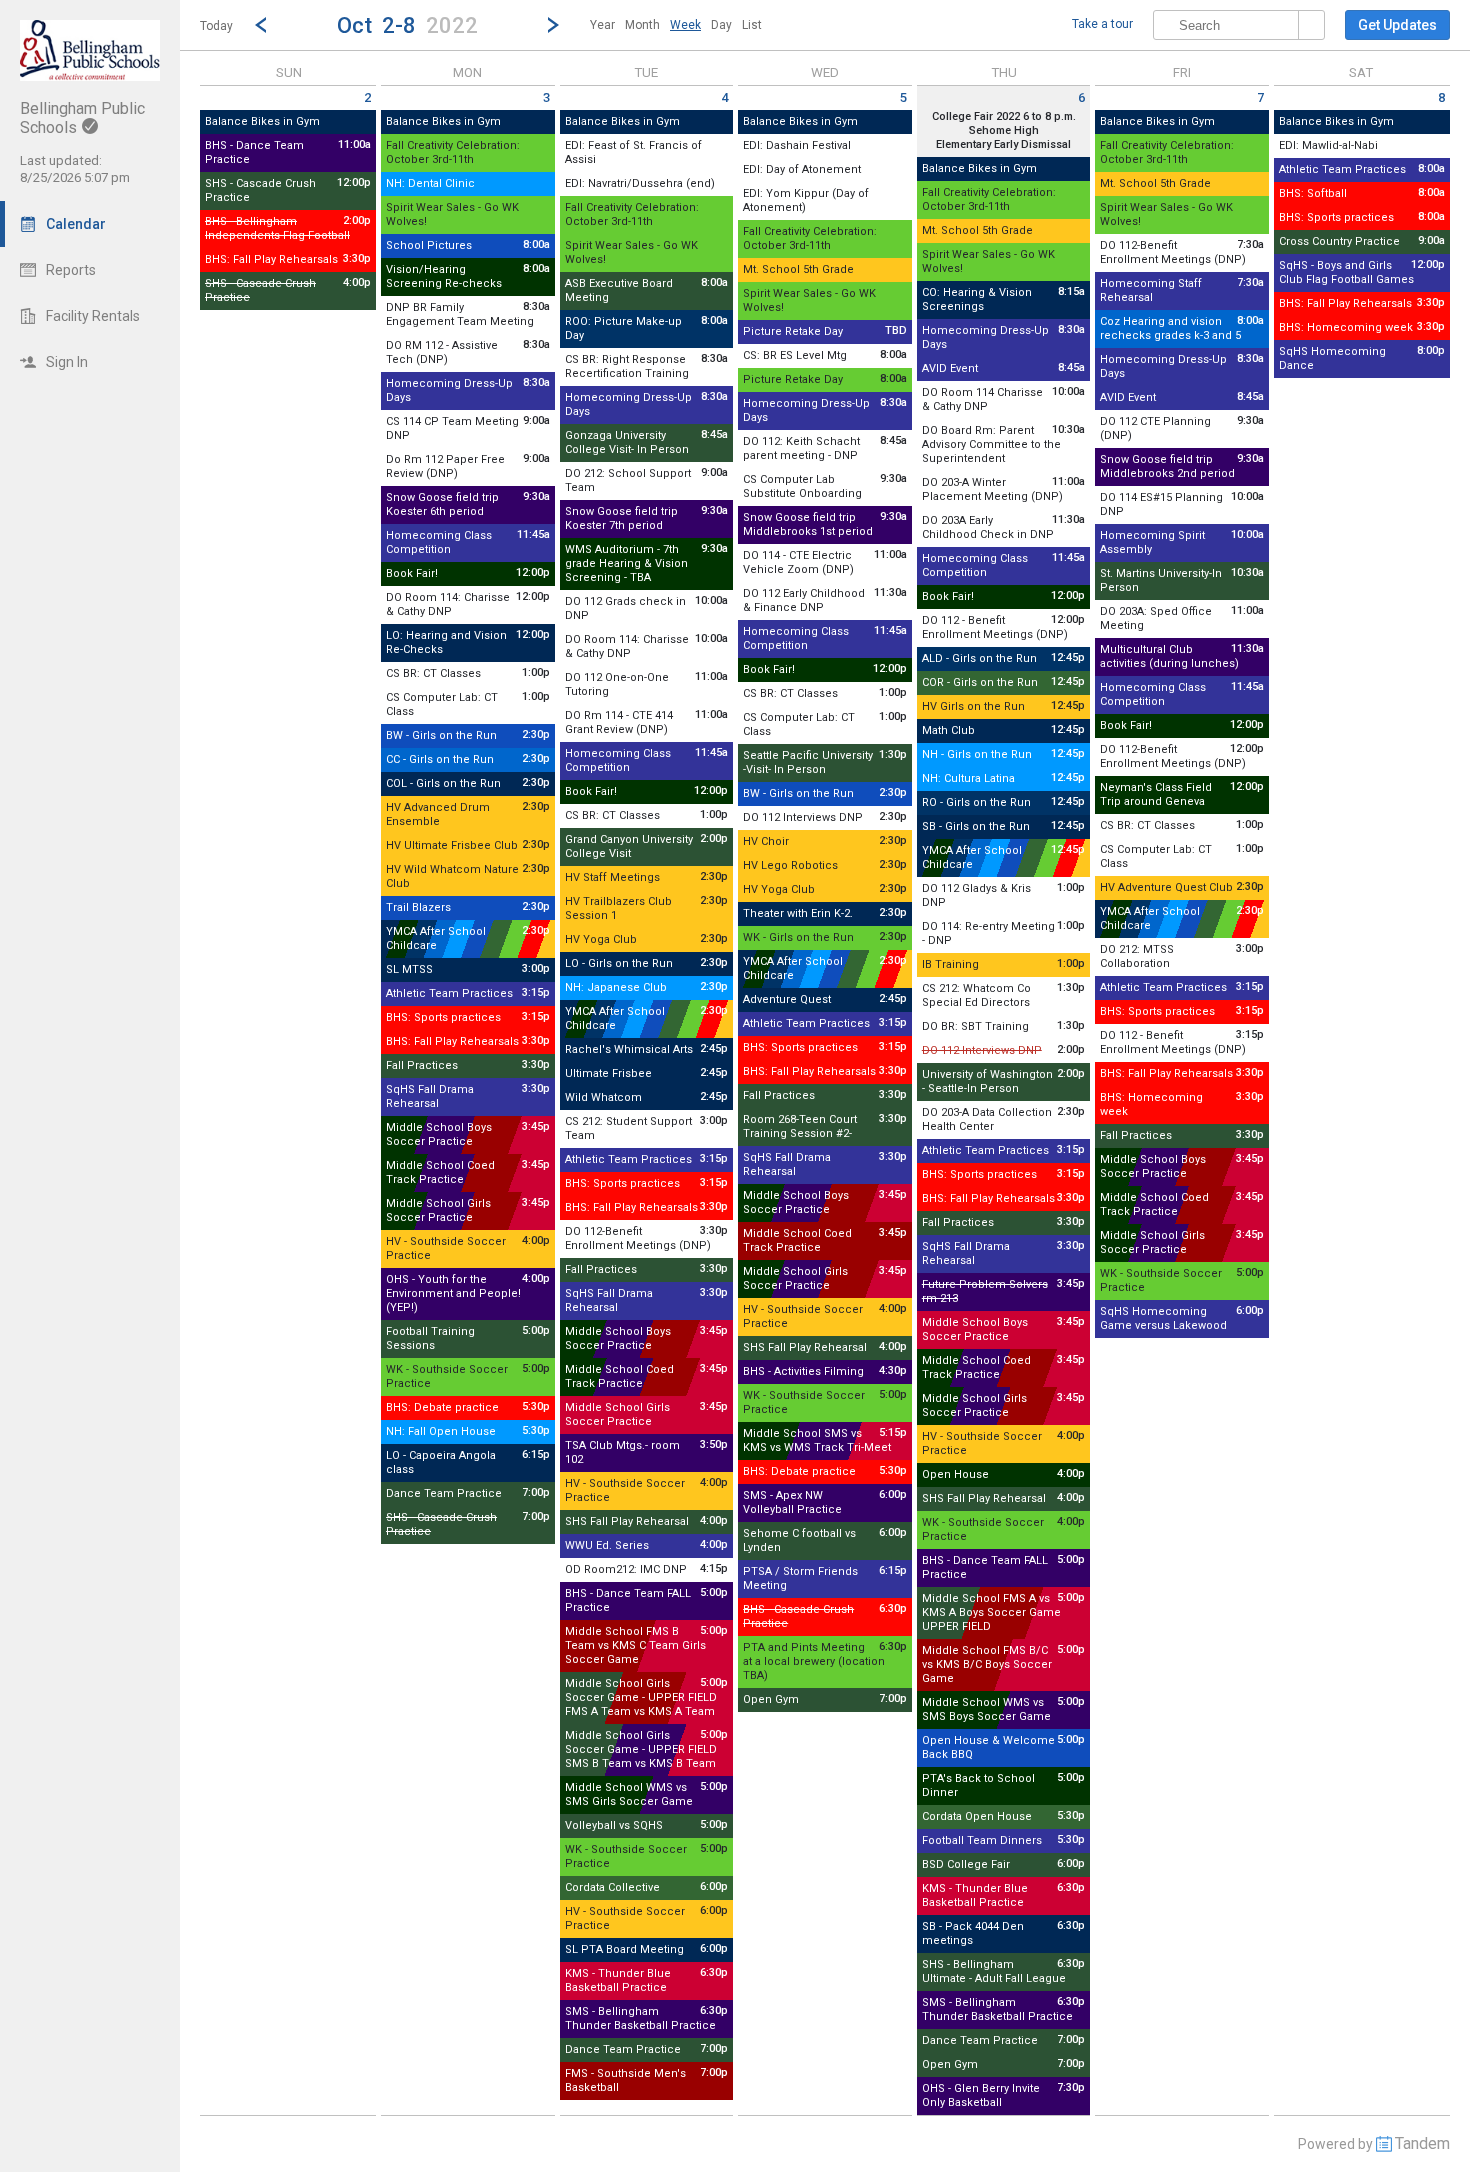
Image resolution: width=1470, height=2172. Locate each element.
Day (721, 25)
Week (685, 25)
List (752, 25)
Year (602, 25)
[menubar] (676, 25)
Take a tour (1102, 24)
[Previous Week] (261, 25)
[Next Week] (553, 25)
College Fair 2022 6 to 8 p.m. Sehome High (1004, 123)
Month (642, 25)
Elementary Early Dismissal (1003, 144)
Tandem (1422, 2143)
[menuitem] (602, 25)
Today (216, 26)
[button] (407, 24)
